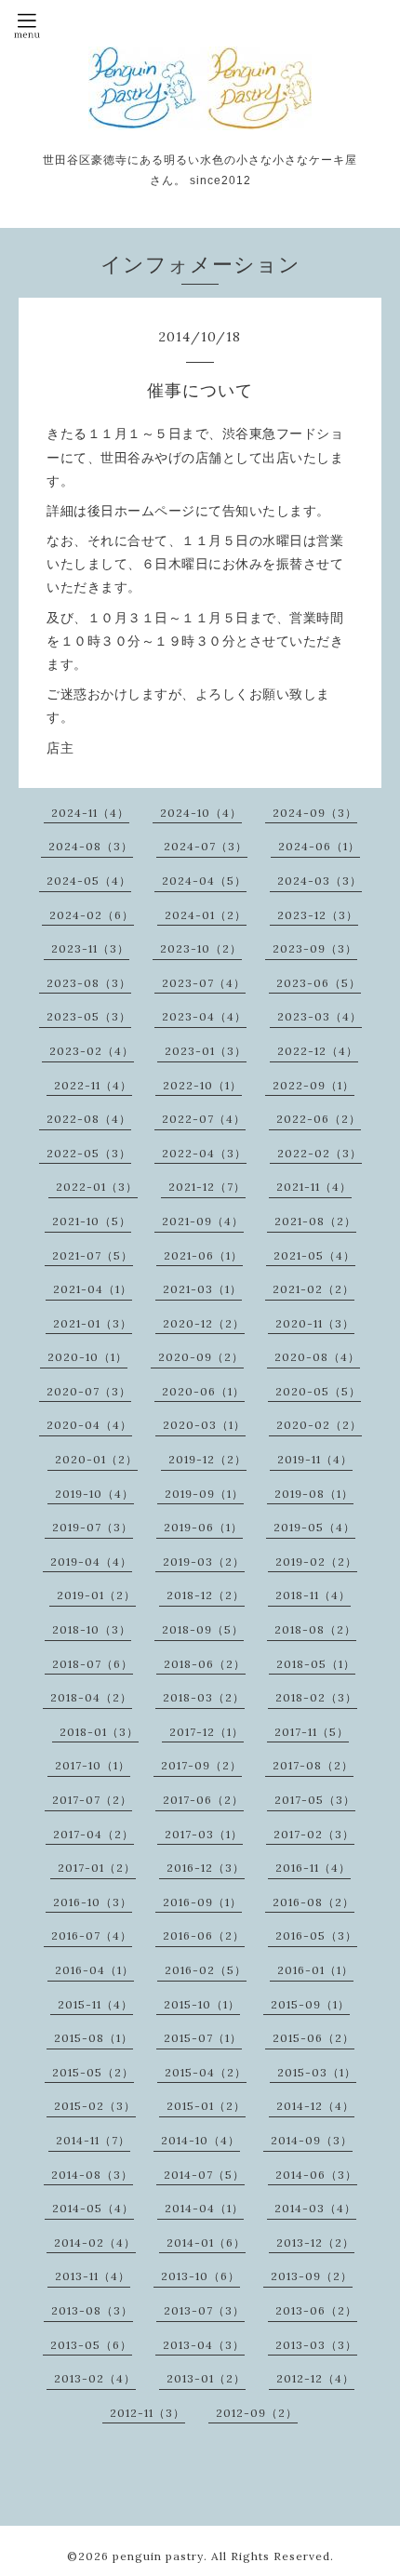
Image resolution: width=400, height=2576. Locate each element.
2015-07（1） (203, 2038)
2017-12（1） (207, 1732)
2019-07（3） (93, 1527)
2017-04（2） (93, 1834)
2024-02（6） (92, 915)
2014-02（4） (95, 2242)
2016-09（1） (202, 1902)
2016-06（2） (204, 1935)
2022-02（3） (320, 1153)
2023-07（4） (204, 983)
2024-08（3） (91, 846)
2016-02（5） (206, 1970)
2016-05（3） (316, 1935)
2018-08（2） (315, 1629)
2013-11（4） (93, 2276)
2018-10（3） (92, 1629)
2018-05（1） (316, 1664)
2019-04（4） (91, 1562)
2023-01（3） (206, 1051)
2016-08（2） (313, 1902)
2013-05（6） (91, 2345)
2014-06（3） (316, 2175)
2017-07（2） (92, 1800)
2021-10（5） (92, 1221)
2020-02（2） (319, 1425)
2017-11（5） (312, 1732)
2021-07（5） (93, 1255)
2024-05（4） (89, 881)
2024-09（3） (315, 813)
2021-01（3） (93, 1323)
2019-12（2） (207, 1459)
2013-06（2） (316, 2310)
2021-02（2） (313, 1289)
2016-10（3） (93, 1902)
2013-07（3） (204, 2310)
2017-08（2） (313, 1765)
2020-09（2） (201, 1357)
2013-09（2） (312, 2276)
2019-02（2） (316, 1562)
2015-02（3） (95, 2106)
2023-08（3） (89, 983)
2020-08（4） (317, 1357)
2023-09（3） (315, 948)
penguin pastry (158, 2556)
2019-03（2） (204, 1562)
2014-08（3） (92, 2175)
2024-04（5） (204, 881)
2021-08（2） (315, 1221)
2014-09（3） (312, 2140)
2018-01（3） (99, 1732)
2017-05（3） (315, 1800)
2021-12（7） (207, 1187)
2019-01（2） (96, 1595)
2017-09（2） (201, 1765)
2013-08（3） (92, 2310)
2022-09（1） (313, 1085)
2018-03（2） (204, 1697)
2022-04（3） (204, 1153)
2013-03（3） (316, 2345)
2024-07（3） (206, 846)
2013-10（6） (200, 2276)
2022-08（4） (89, 1119)
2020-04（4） (89, 1425)
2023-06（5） (319, 983)
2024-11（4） (90, 813)
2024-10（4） (201, 813)
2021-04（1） (93, 1289)
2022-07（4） (204, 1119)
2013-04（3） (204, 2345)
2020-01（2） (96, 1459)
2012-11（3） (147, 2413)
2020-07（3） (89, 1391)
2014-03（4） (315, 2208)
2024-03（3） (320, 881)
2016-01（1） (315, 1970)
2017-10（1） (93, 1765)
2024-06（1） (319, 846)
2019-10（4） (94, 1494)
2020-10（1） (87, 1357)
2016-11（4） (313, 1868)
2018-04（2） (91, 1697)
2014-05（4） (93, 2208)
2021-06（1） (203, 1255)
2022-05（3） (89, 1153)
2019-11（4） (315, 1459)
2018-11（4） (313, 1595)
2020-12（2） (204, 1323)
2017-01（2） (97, 1868)
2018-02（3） (316, 1697)
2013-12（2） (315, 2242)
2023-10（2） (201, 948)
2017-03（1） (204, 1834)
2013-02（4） (95, 2378)
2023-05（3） (89, 1016)
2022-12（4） (318, 1051)
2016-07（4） (92, 1935)
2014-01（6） (206, 2242)
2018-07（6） (93, 1664)
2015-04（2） (206, 2072)
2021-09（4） (203, 1221)
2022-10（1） (202, 1085)
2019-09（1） (204, 1494)
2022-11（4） (93, 1085)
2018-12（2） (206, 1595)
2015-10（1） (202, 2004)
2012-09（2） (257, 2413)
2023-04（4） (204, 1016)
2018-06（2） (205, 1664)
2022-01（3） (97, 1187)
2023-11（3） (90, 948)
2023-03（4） (320, 1016)
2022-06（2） (319, 1119)
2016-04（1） (94, 1970)
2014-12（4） (315, 2106)
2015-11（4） (95, 2004)
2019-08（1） (314, 1494)
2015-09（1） (310, 2004)
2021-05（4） (314, 1255)
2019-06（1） (203, 1527)
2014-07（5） (204, 2175)
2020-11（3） (315, 1323)
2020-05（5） (318, 1391)
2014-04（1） (204, 2208)
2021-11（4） (314, 1187)
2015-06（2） (313, 2038)
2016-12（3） (206, 1868)
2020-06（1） (203, 1391)
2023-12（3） (318, 915)
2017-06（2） (203, 1800)
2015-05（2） (93, 2072)
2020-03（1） (204, 1425)
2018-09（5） (203, 1629)
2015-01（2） (206, 2106)
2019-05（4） (314, 1527)
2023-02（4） (92, 1051)
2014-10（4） (200, 2140)
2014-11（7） (93, 2140)
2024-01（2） (206, 915)
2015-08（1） (93, 2038)
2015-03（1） (317, 2072)
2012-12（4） (315, 2378)
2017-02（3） (314, 1834)
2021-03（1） (202, 1289)
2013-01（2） (206, 2378)
